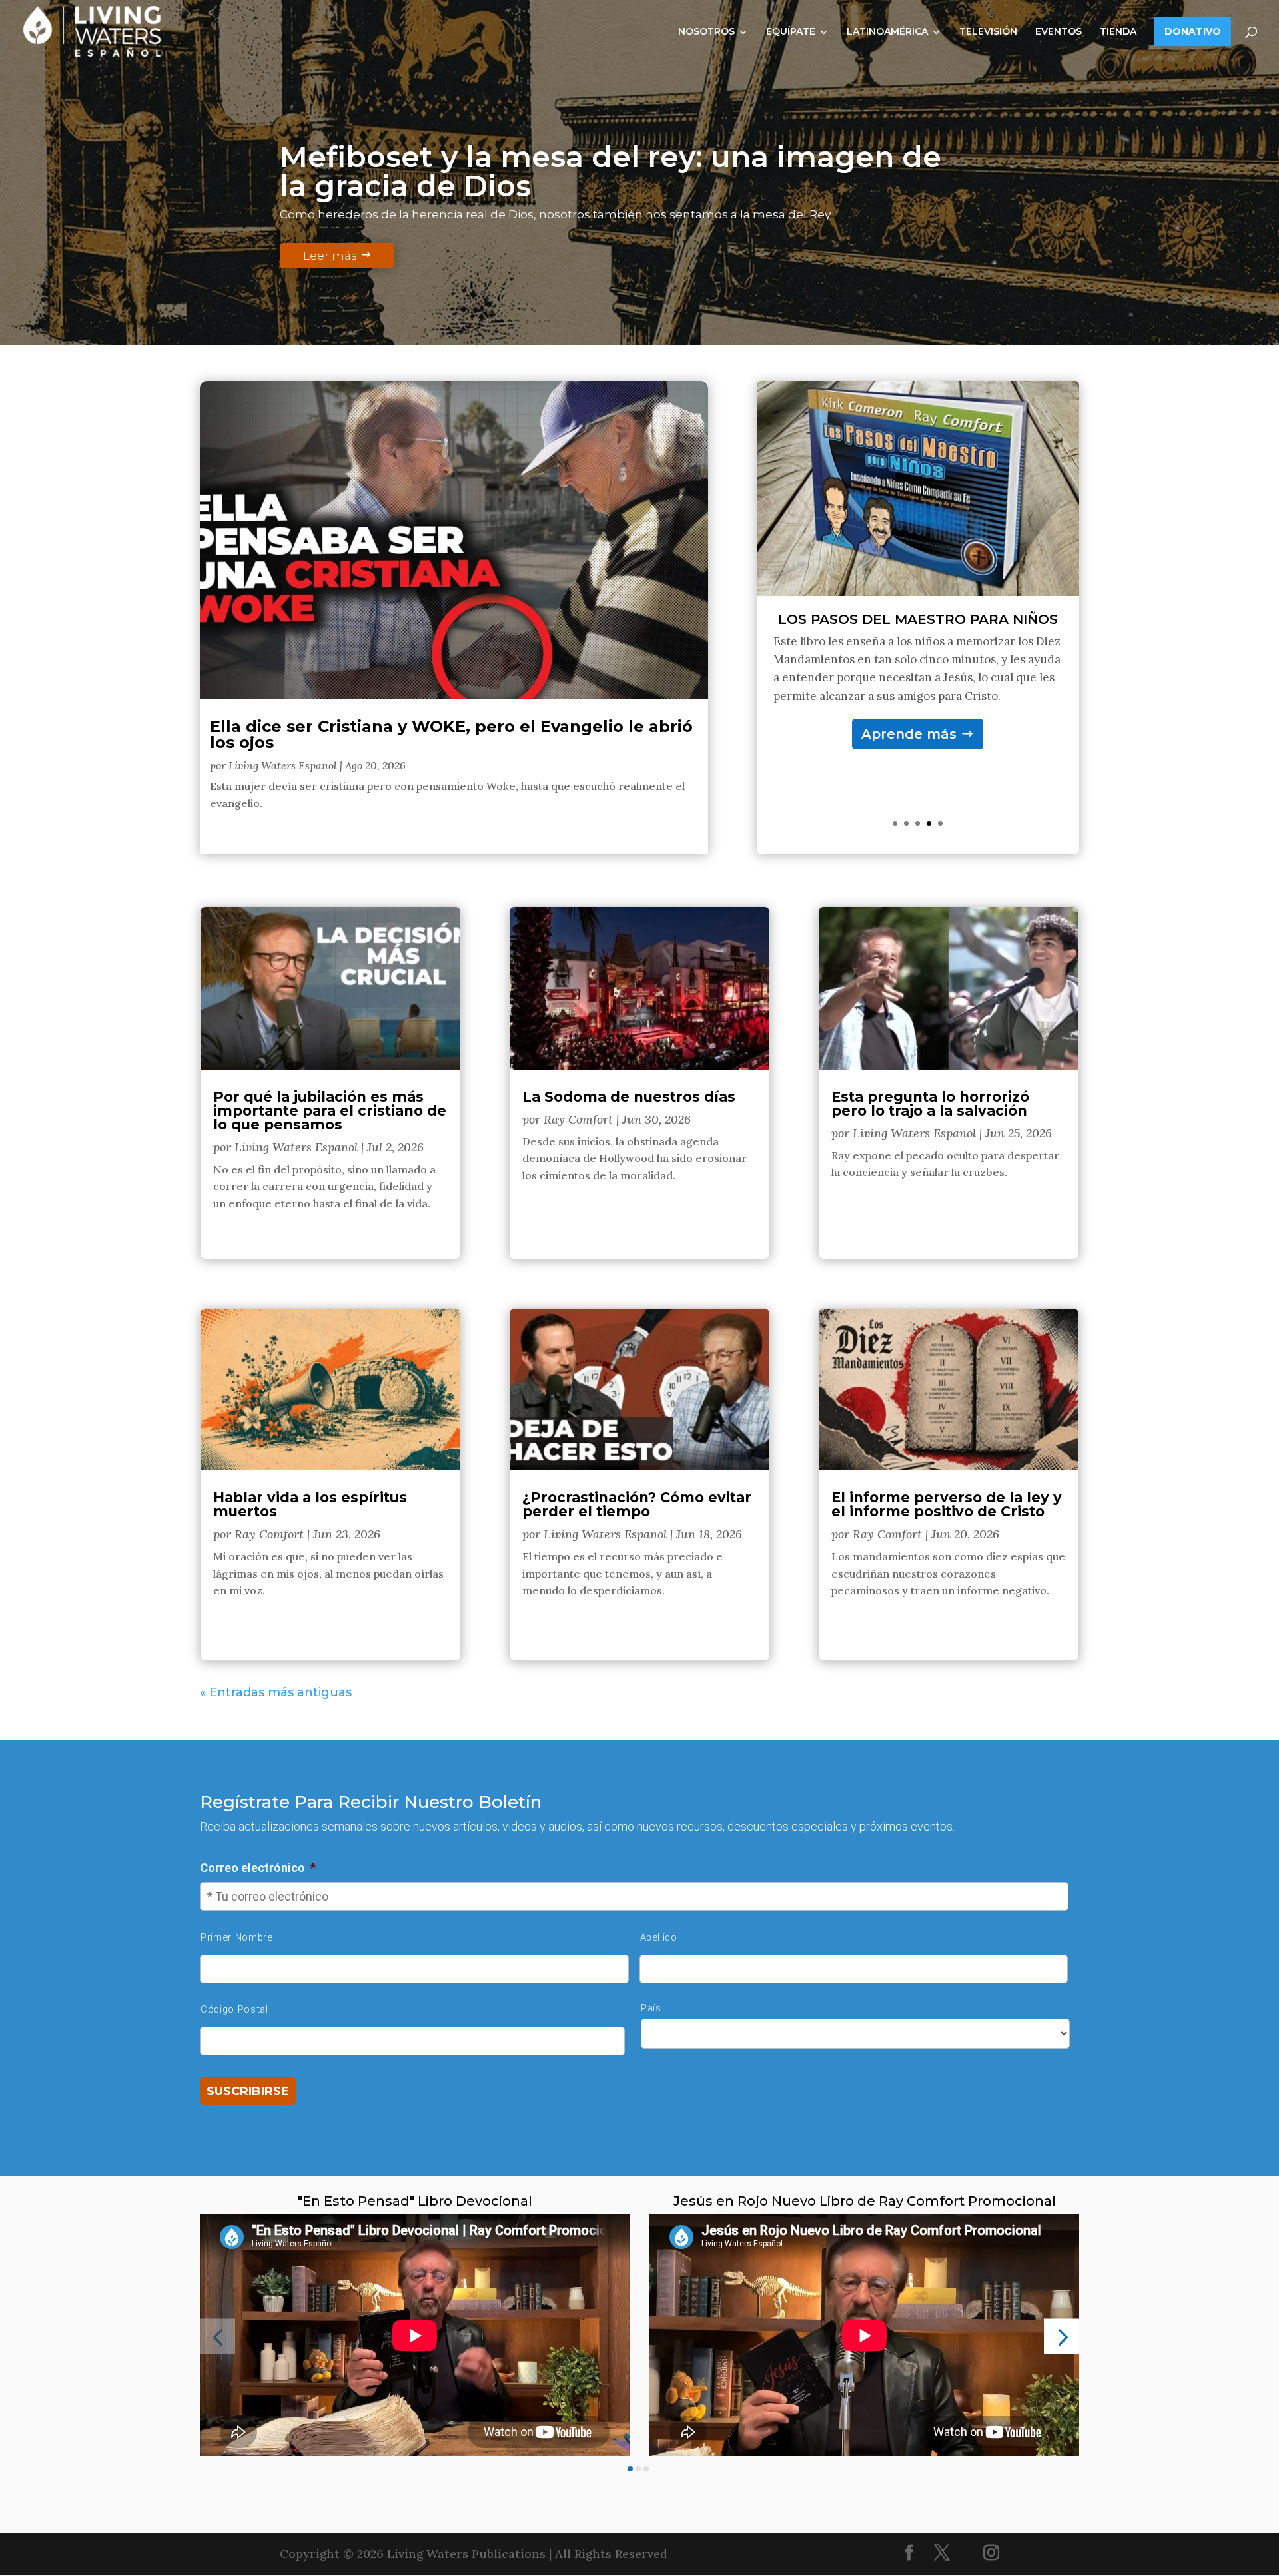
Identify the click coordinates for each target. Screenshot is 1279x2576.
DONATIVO (1193, 31)
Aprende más (909, 749)
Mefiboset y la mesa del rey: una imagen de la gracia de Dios (611, 171)
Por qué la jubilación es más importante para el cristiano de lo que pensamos (330, 1111)
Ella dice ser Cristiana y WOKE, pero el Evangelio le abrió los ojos (451, 734)
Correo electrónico (258, 1868)
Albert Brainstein (918, 634)
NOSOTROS (706, 31)
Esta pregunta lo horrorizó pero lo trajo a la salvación (930, 1104)
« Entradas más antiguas (276, 1692)
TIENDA (1118, 31)
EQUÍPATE (791, 31)
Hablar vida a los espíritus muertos (310, 1504)
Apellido (659, 1937)
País (651, 2008)
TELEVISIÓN (988, 31)
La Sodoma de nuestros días (629, 1097)
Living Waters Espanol (283, 765)
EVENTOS (1059, 31)
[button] (217, 2337)
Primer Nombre (237, 1937)
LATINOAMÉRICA (887, 31)
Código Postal (234, 2009)
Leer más (330, 256)
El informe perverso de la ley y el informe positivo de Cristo (947, 1504)
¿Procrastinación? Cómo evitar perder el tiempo (637, 1504)
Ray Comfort (269, 1534)
